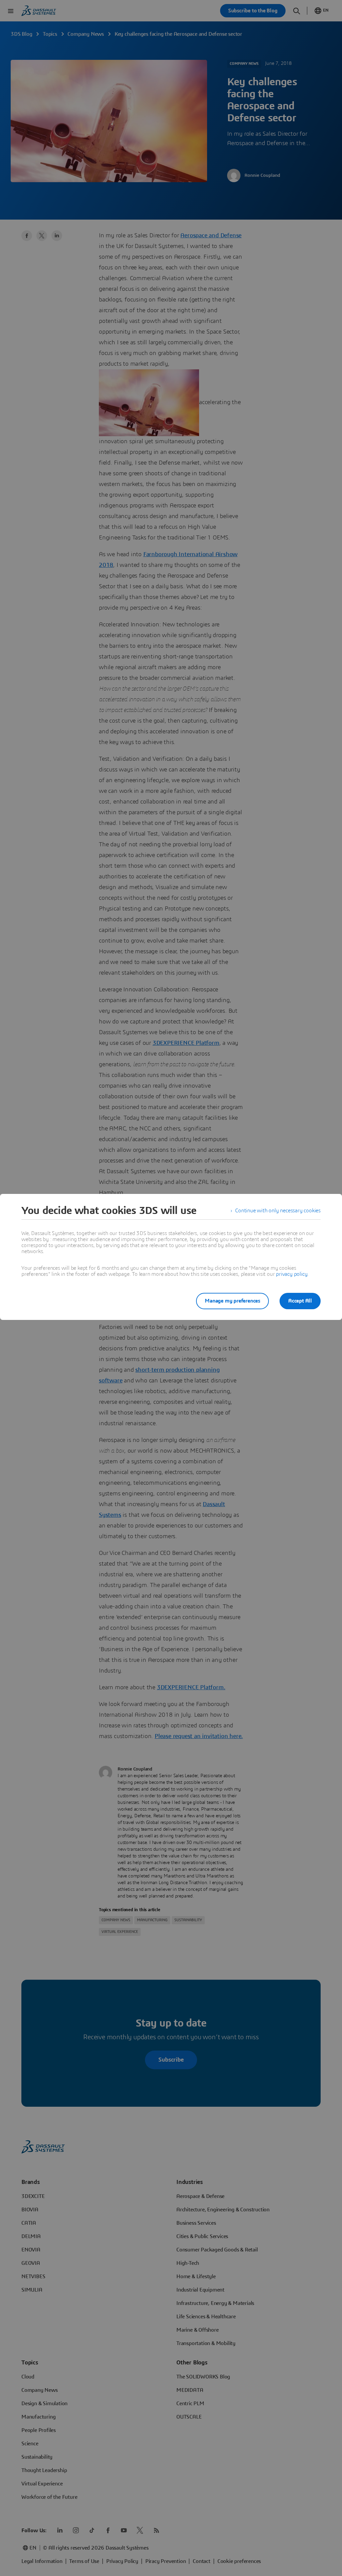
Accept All (300, 1301)
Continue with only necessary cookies (278, 1211)
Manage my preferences (232, 1301)
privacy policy (292, 1274)
